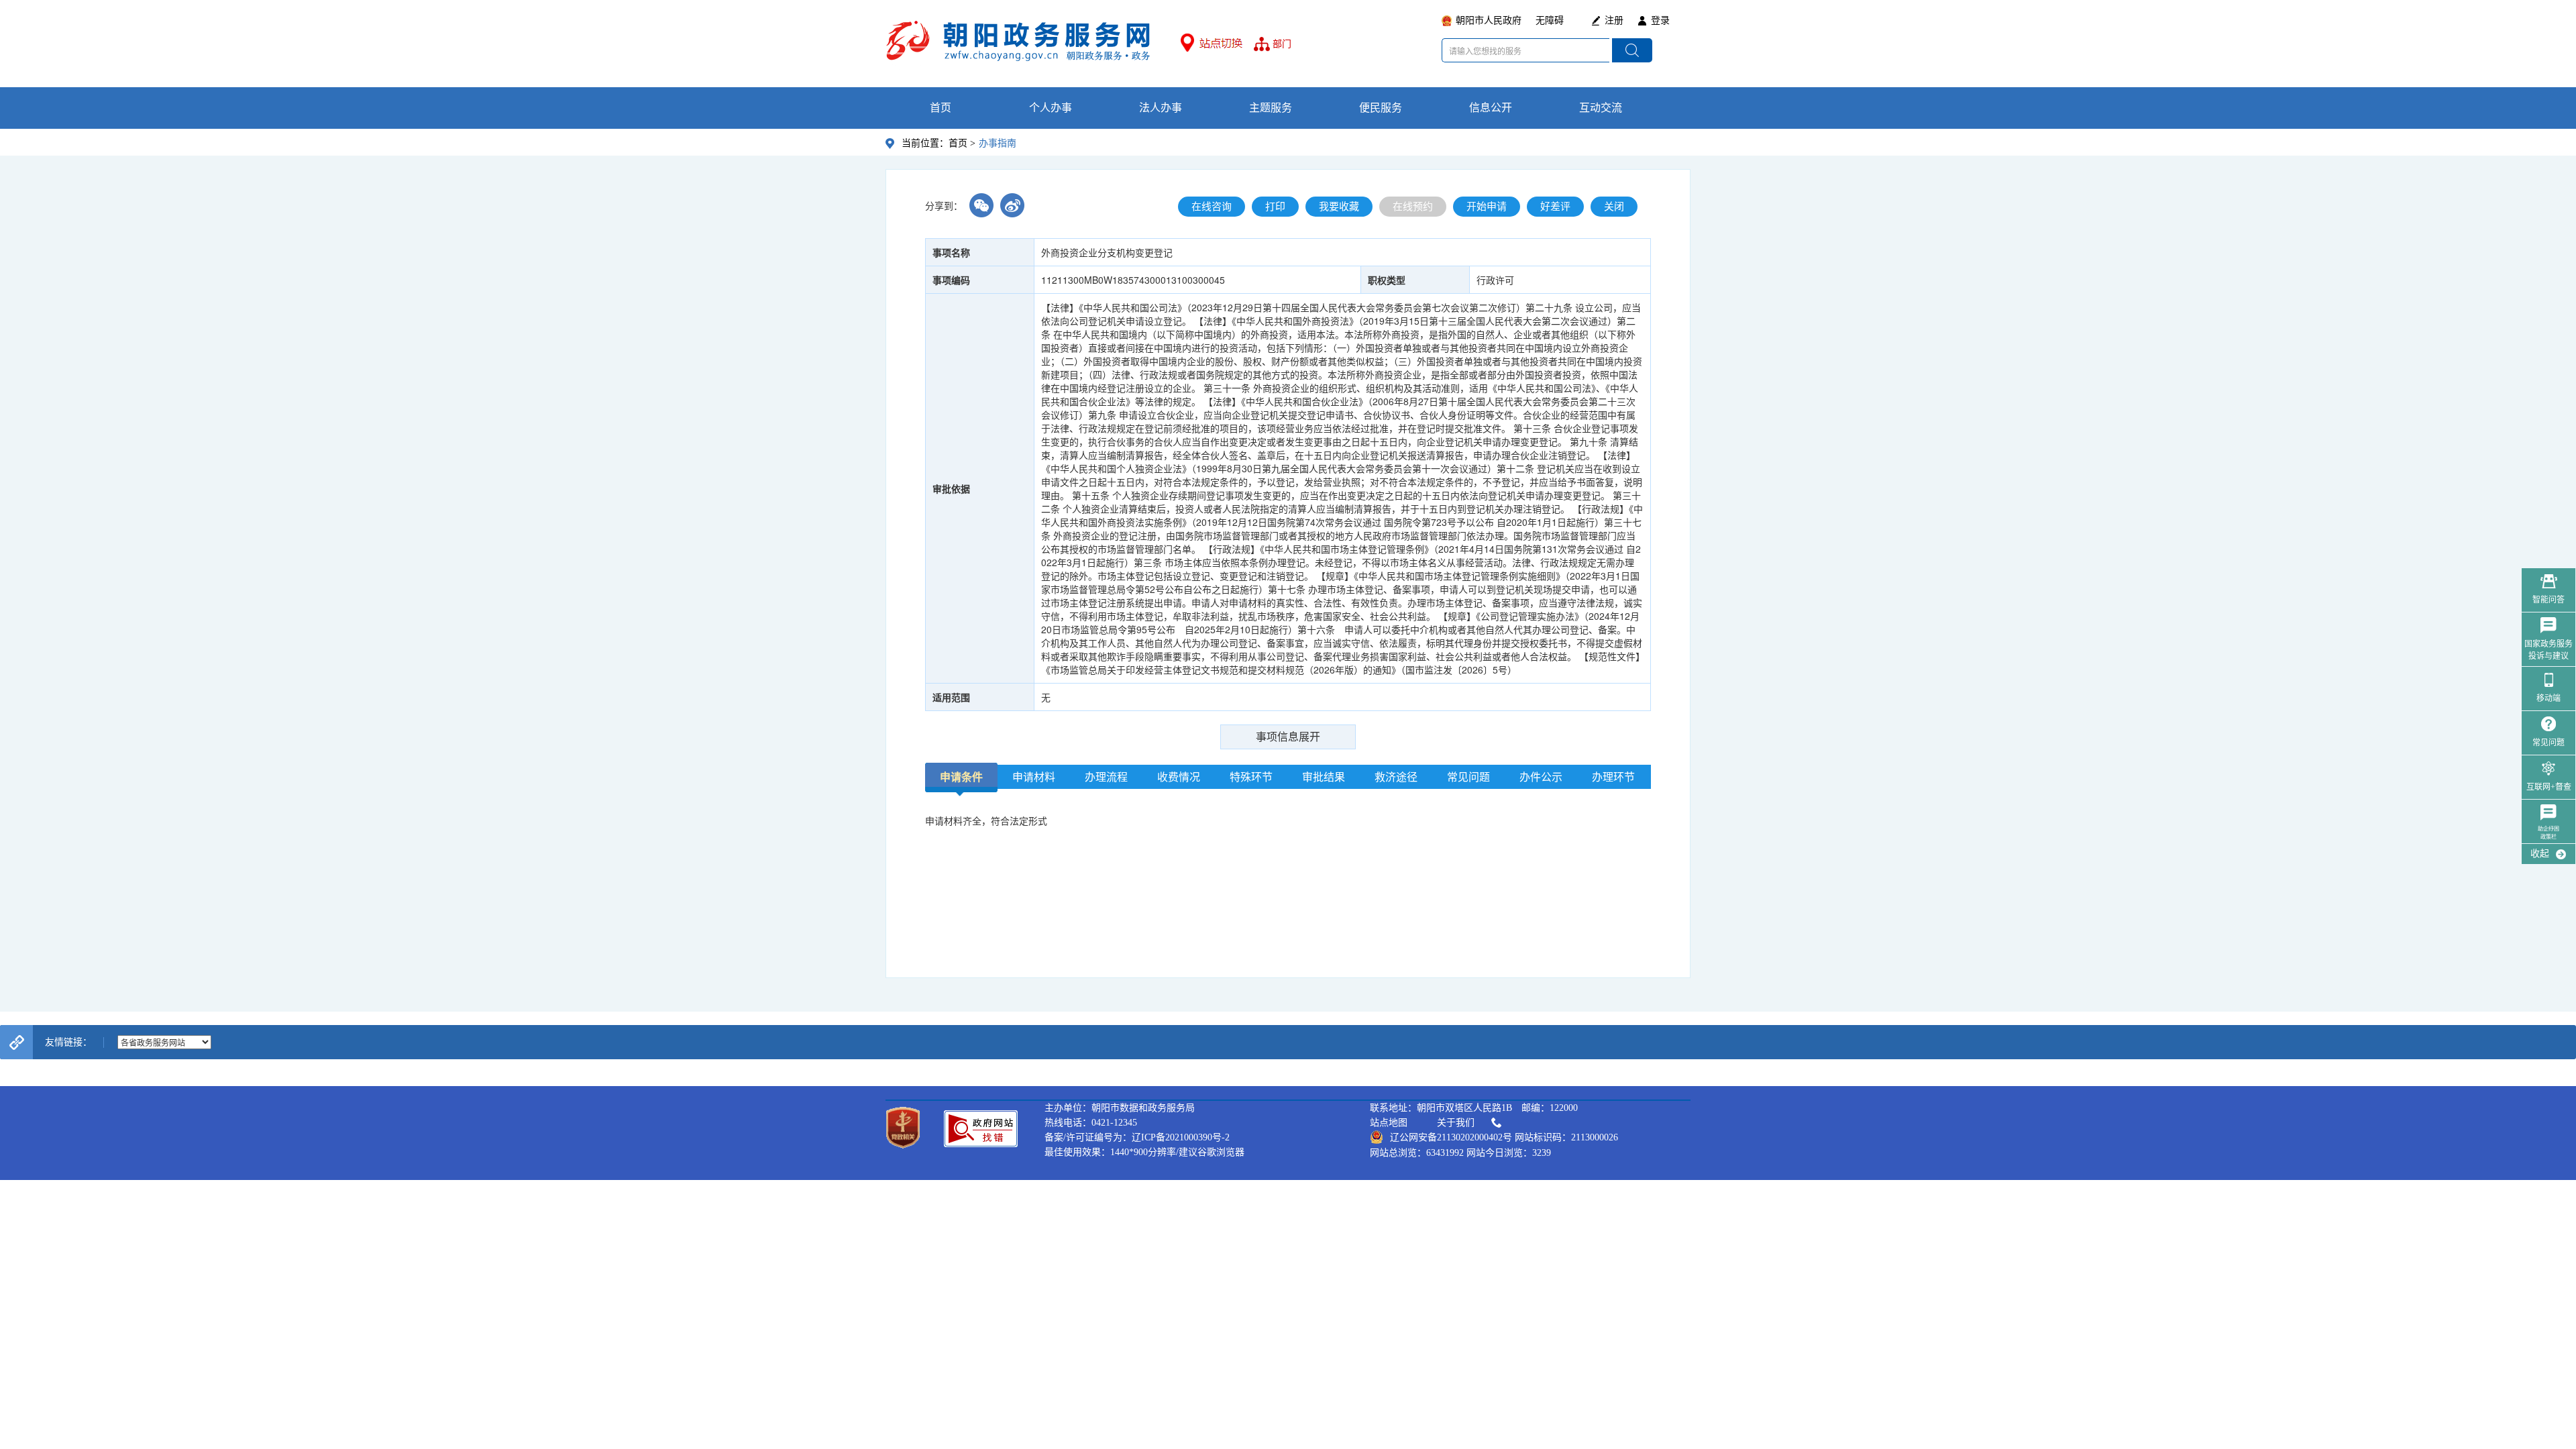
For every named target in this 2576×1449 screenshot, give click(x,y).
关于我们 (1456, 1123)
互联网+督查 (2549, 787)
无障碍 (1550, 20)
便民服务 (1381, 108)
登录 (1660, 20)
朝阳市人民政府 (1489, 20)
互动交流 (1601, 108)
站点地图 (1389, 1123)
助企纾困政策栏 (2548, 833)
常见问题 (2548, 743)
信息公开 (1491, 108)
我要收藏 (1339, 207)
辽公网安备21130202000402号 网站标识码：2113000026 (1504, 1137)
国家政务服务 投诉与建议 (2548, 650)
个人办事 (1051, 108)
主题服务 (1271, 108)
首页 (941, 108)
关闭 (1614, 207)
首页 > (962, 143)
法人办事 (1161, 108)
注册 (1614, 20)
